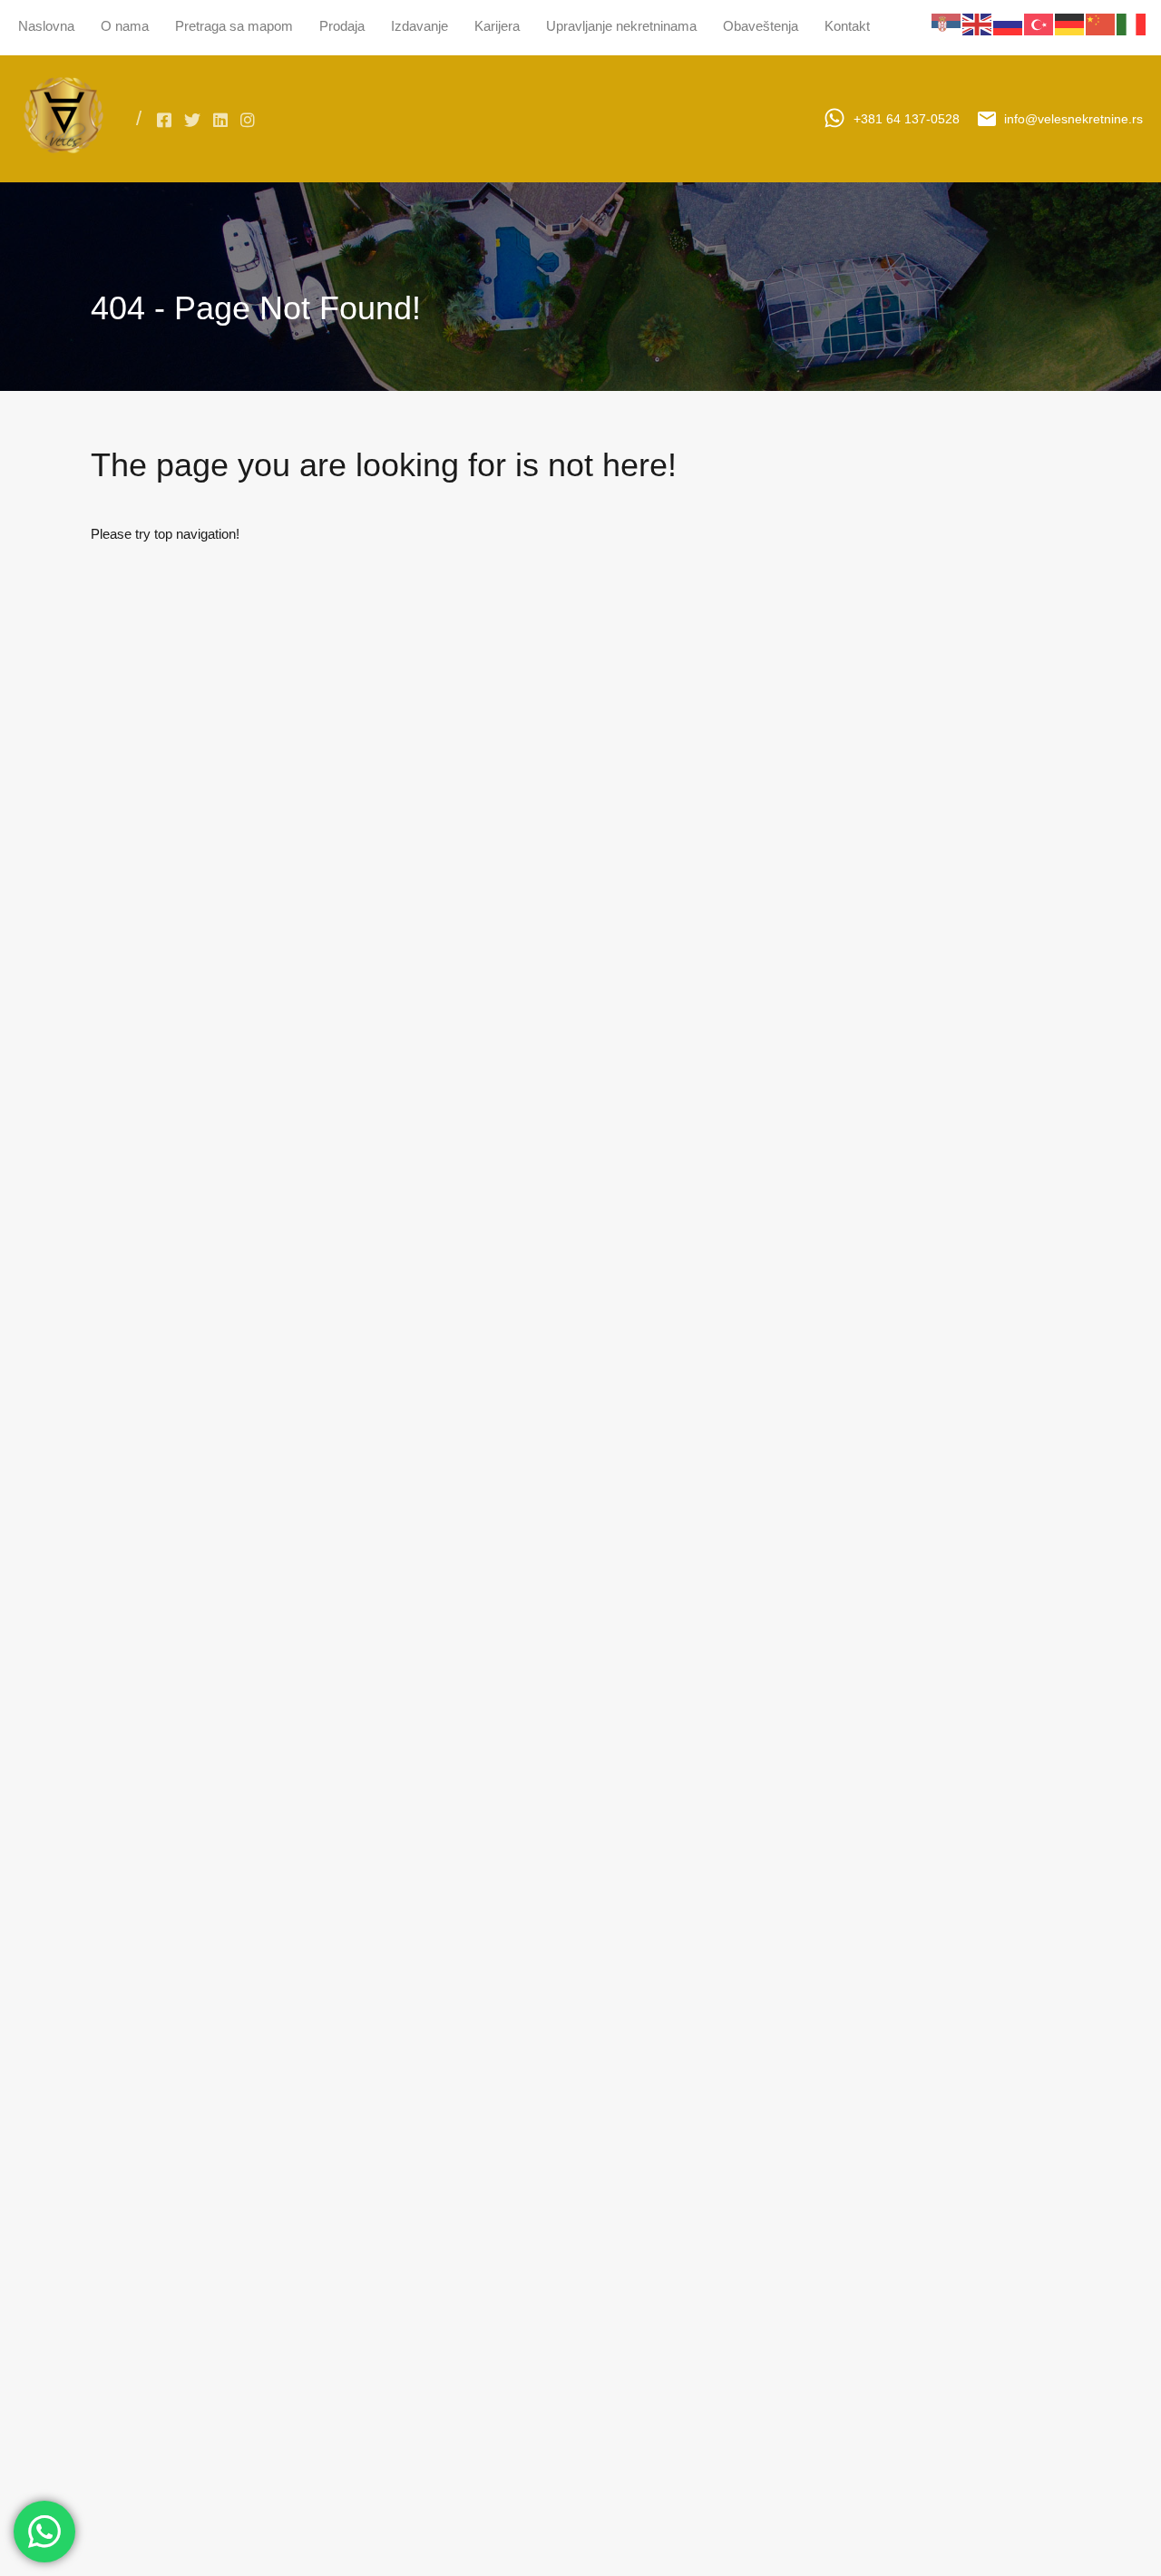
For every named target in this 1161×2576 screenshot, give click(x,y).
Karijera (497, 26)
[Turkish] (1039, 23)
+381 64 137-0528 (907, 119)
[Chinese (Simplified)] (1101, 23)
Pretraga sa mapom (234, 26)
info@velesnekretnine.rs (1073, 119)
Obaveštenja (761, 26)
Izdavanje (420, 26)
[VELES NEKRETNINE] (63, 156)
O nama (125, 26)
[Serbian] (947, 23)
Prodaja (342, 26)
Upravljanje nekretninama (621, 26)
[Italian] (1132, 23)
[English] (978, 23)
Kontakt (847, 26)
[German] (1070, 23)
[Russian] (1009, 23)
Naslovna (46, 26)
